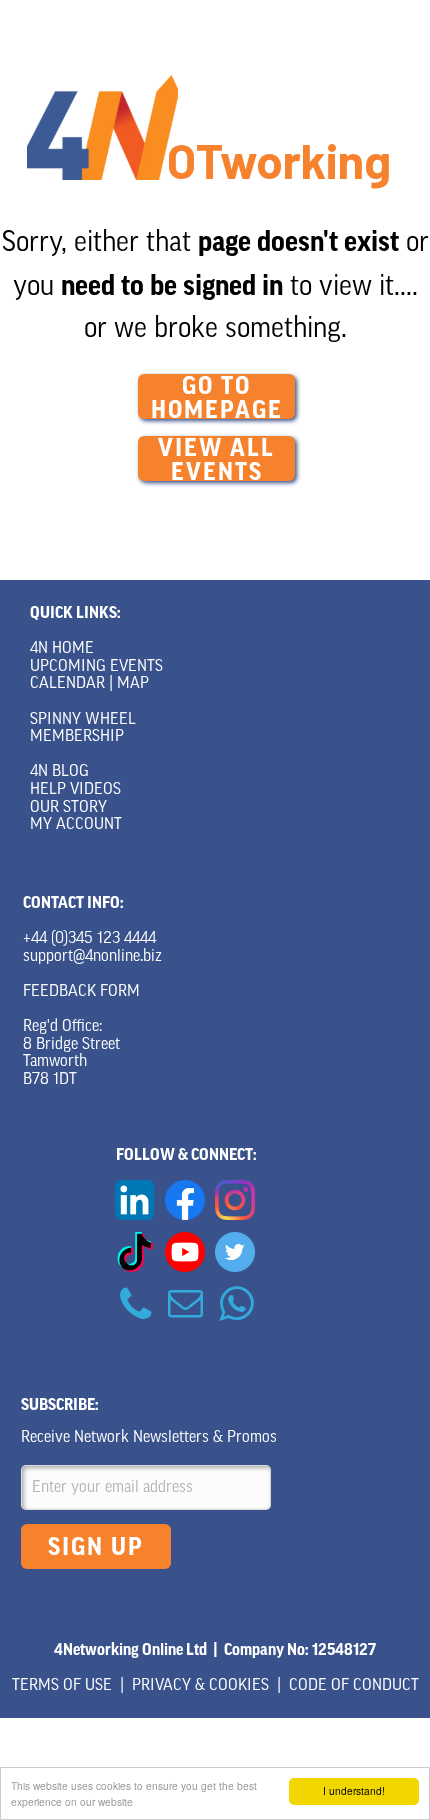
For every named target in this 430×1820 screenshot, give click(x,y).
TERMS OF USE (62, 1686)
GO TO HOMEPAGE (217, 396)
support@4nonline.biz (92, 957)
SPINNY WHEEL (83, 720)
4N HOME (62, 649)
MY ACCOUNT (76, 825)
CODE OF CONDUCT (354, 1686)
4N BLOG (59, 772)
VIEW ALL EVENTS (216, 458)
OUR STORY (68, 808)
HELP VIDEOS (75, 790)
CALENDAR (67, 684)
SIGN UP (96, 1547)
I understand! (354, 1790)
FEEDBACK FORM (81, 992)
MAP (133, 684)
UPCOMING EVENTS (96, 667)
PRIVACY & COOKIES (200, 1686)
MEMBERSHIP (77, 737)
